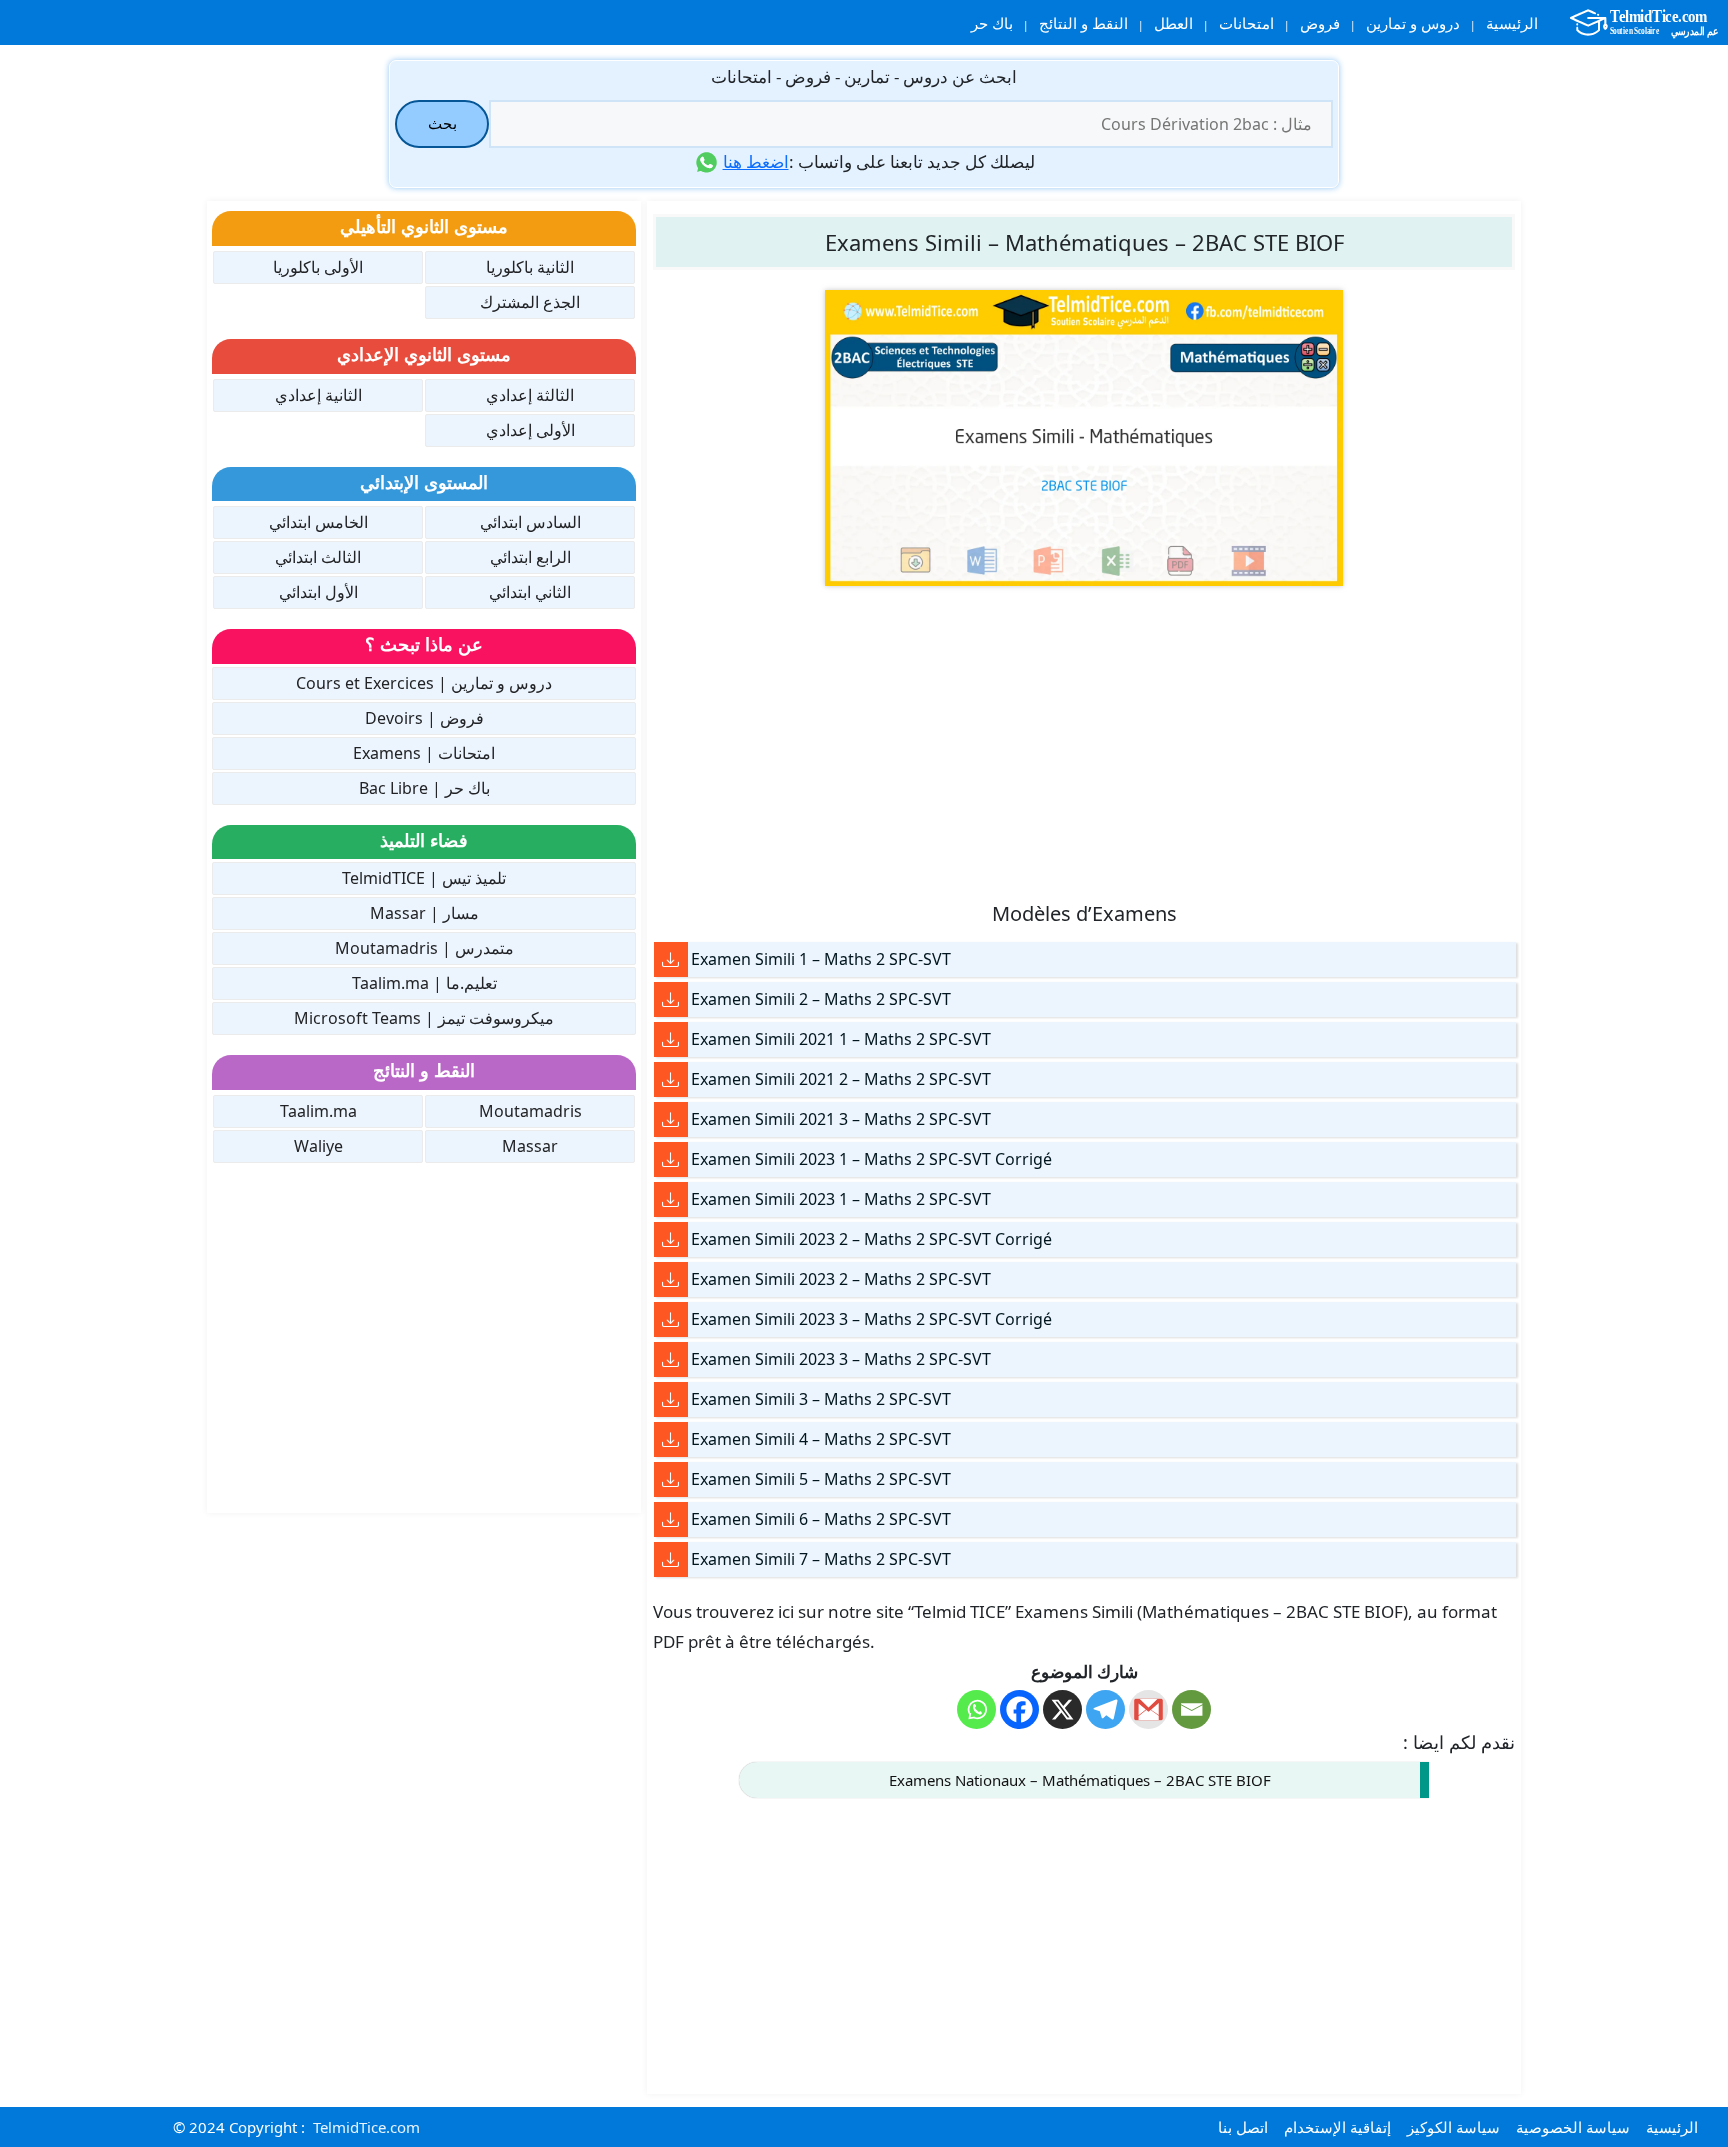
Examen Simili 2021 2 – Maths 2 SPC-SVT (841, 1079)
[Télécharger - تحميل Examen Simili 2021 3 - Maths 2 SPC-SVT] (671, 1119)
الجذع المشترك (530, 302)
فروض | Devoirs (424, 718)
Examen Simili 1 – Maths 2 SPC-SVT (821, 959)
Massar (530, 1146)
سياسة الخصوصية (1573, 2127)
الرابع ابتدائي (530, 557)
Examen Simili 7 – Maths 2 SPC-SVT (821, 1559)
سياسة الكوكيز (1453, 2127)
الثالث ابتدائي (318, 557)
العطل (1173, 23)
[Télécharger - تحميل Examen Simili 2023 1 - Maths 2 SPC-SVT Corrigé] (671, 1159)
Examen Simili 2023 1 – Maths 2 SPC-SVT (841, 1199)
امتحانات (1246, 23)
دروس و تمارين (1413, 23)
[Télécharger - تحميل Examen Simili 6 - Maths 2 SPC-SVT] (671, 1519)
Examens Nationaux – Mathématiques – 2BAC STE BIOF (1080, 1780)
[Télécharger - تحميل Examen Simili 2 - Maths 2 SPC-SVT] (671, 999)
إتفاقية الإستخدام (1337, 2127)
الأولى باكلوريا (318, 267)
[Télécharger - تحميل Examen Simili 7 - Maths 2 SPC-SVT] (671, 1559)
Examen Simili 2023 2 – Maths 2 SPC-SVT (841, 1279)
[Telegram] (1105, 1709)
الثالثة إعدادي (530, 395)
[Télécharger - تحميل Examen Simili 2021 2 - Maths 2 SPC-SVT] (671, 1079)
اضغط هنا (756, 161)
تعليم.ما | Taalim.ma (424, 983)
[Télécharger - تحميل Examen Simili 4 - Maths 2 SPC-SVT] (671, 1439)
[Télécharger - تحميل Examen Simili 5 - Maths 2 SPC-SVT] (671, 1479)
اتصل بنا (1243, 2127)
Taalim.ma (318, 1111)
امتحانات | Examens (424, 753)
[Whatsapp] (976, 1709)
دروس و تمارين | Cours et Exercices (424, 683)
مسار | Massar (424, 913)
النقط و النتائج (1083, 23)
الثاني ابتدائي (530, 592)
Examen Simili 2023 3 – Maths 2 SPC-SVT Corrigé (871, 1319)
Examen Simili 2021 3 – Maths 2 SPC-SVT (841, 1119)
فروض (1320, 23)
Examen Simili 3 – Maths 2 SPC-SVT (821, 1399)
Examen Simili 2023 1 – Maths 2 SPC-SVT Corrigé (871, 1159)
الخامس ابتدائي (318, 522)
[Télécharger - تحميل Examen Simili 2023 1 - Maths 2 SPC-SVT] (671, 1199)
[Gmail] (1148, 1709)
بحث (442, 123)
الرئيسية (1512, 23)
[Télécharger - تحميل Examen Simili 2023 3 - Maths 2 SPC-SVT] (671, 1359)
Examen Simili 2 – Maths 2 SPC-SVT (821, 999)
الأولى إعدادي (530, 430)
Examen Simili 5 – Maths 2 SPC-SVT (821, 1479)
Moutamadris (530, 1111)
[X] (1062, 1709)
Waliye (318, 1146)
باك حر (992, 23)
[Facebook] (1019, 1709)
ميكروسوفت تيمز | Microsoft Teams (424, 1018)
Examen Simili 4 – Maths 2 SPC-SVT (821, 1439)
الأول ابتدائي (318, 592)
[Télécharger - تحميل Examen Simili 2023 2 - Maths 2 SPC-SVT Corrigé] (671, 1239)
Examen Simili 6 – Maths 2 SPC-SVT (821, 1519)
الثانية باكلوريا (530, 267)
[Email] (1191, 1709)
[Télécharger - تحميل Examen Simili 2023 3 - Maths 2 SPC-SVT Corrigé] (671, 1319)
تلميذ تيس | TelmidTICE (424, 878)
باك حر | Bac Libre (424, 788)
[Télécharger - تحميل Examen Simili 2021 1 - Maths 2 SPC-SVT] (671, 1039)
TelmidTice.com (366, 2127)
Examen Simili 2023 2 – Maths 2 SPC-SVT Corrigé (871, 1239)
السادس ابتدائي (530, 522)
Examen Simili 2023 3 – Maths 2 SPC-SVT (841, 1359)
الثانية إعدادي (318, 395)
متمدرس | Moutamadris (424, 948)
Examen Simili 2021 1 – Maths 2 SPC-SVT (841, 1039)
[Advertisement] (1084, 742)
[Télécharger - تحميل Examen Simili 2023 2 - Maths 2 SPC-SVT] (671, 1279)
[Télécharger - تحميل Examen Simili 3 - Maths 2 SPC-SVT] (671, 1399)
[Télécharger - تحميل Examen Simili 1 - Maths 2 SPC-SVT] (671, 959)
